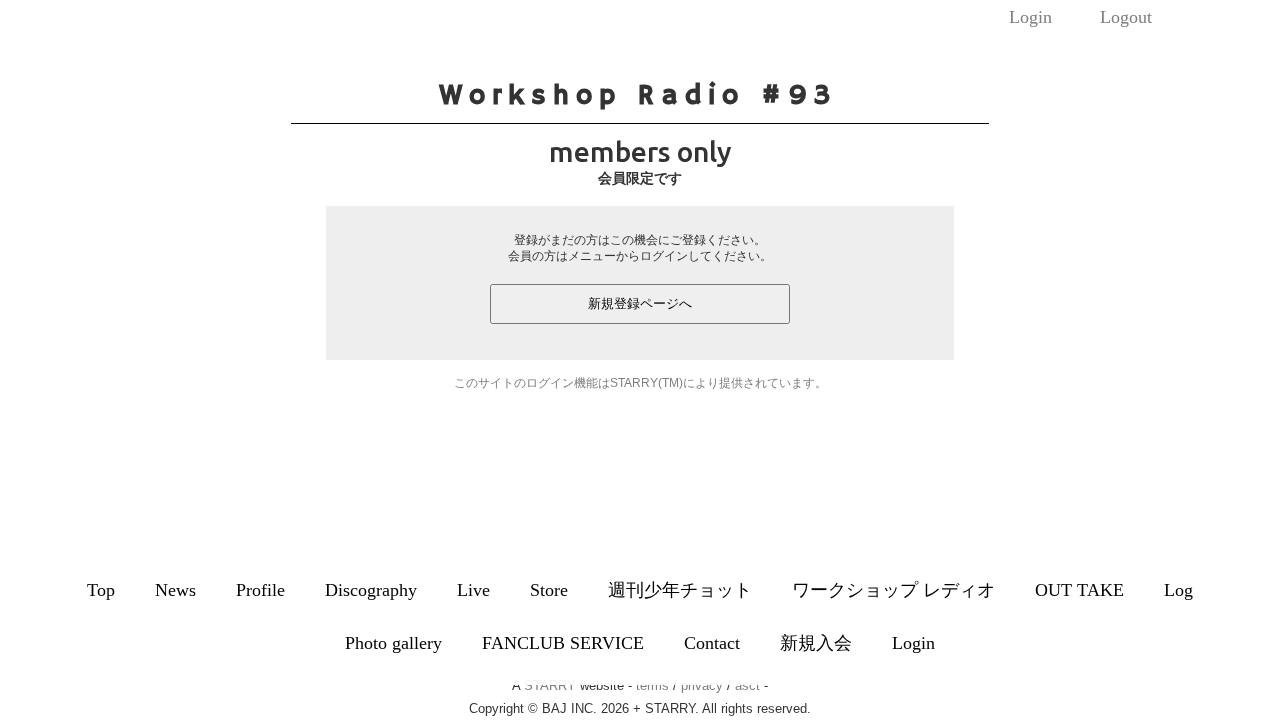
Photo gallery (393, 643)
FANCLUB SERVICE (563, 643)
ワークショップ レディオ (893, 590)
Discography (371, 590)
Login (1030, 17)
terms (652, 685)
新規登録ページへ (640, 303)
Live (473, 590)
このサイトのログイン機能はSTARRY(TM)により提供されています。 (640, 383)
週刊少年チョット (680, 590)
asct (747, 685)
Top (101, 590)
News (175, 590)
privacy (702, 685)
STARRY (550, 685)
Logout (1126, 17)
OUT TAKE (1079, 590)
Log (1178, 590)
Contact (712, 643)
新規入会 (816, 643)
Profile (260, 590)
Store (549, 590)
